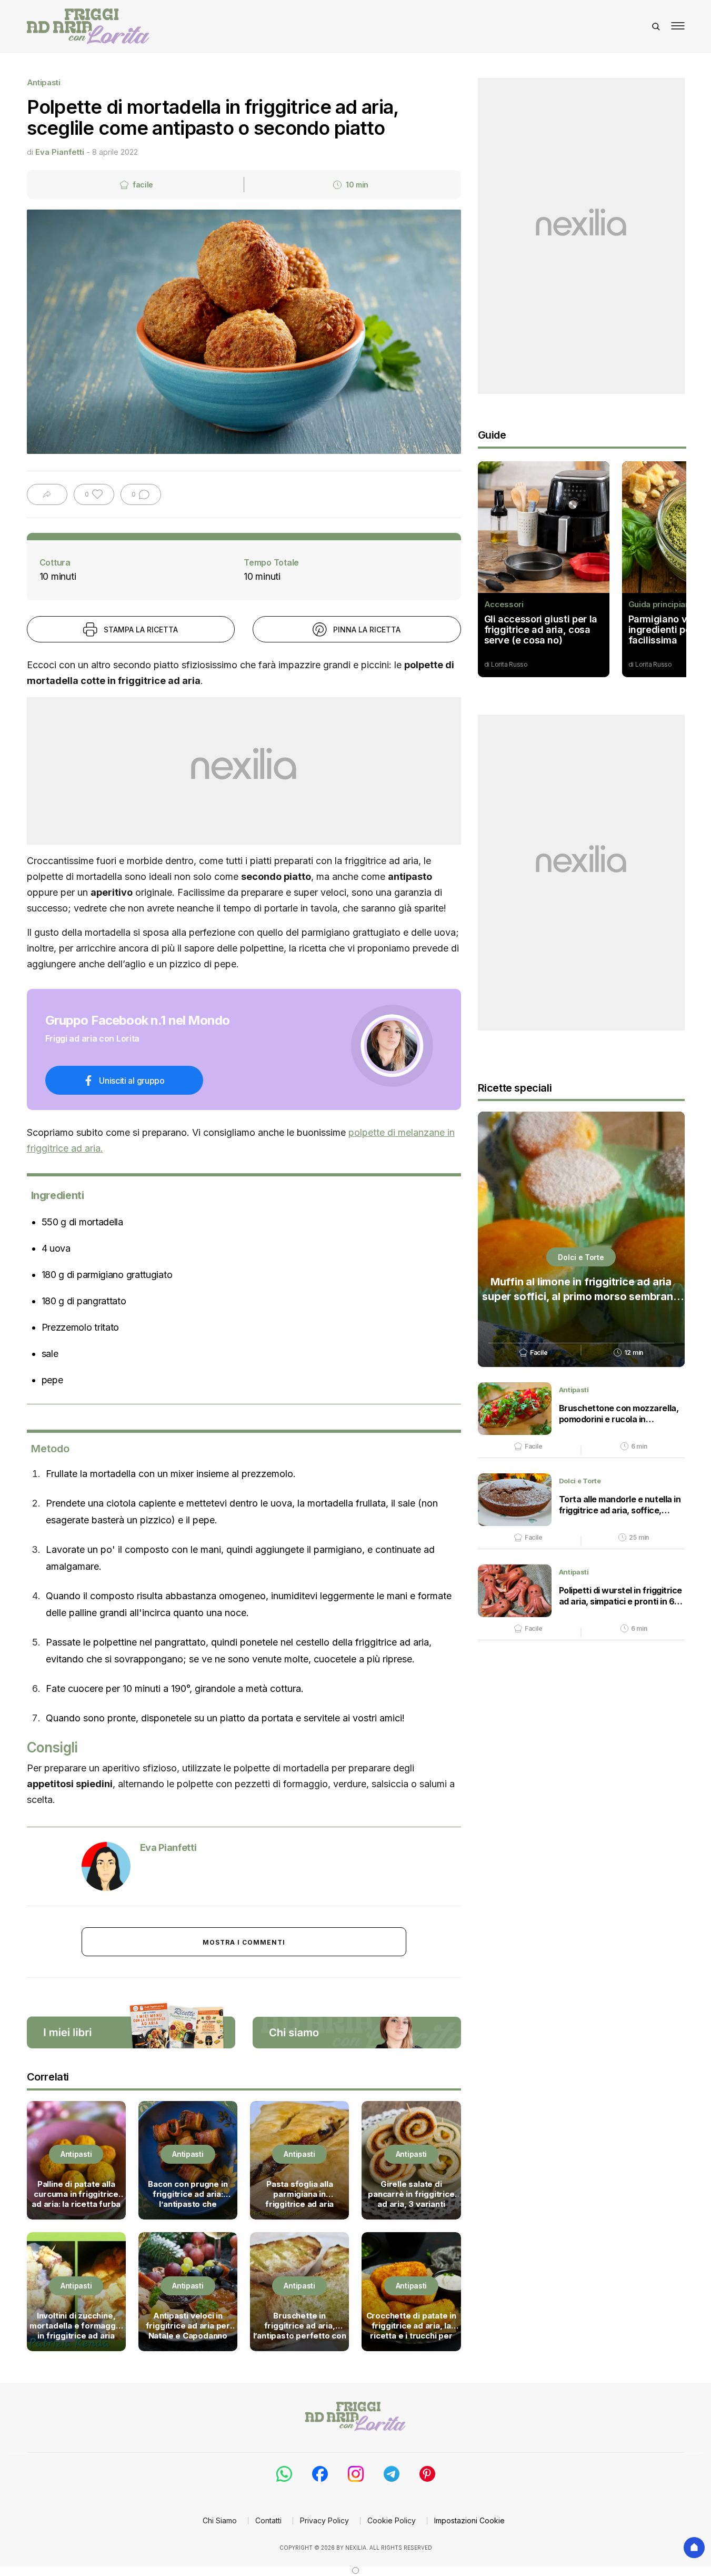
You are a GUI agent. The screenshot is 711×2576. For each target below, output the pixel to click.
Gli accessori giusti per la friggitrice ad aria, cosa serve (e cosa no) (541, 630)
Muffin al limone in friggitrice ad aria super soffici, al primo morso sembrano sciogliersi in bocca (581, 1290)
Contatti (268, 2520)
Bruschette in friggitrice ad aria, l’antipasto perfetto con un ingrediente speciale (300, 2325)
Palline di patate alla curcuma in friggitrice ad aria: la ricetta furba (76, 2194)
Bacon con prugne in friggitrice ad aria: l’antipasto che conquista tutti (188, 2194)
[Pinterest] (427, 2474)
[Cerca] (656, 26)
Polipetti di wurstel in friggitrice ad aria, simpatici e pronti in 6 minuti (620, 1596)
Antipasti (44, 82)
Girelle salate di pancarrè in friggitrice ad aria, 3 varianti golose (411, 2194)
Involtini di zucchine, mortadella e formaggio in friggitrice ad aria (76, 2325)
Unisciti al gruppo (132, 1081)
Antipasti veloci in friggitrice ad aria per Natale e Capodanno (188, 2325)
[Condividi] (47, 494)
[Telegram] (392, 2474)
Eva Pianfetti (60, 152)
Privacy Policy (324, 2520)
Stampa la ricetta (141, 630)
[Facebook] (320, 2474)
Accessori (504, 605)
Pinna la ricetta (367, 630)
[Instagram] (356, 2474)
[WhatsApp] (284, 2474)
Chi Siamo (220, 2520)
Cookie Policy (392, 2520)
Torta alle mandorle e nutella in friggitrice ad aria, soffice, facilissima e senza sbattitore (620, 1505)
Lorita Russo (509, 664)
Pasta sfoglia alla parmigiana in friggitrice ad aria (299, 2194)
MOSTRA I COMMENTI (244, 1942)
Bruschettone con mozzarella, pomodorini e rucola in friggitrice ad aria (619, 1414)
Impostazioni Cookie (469, 2520)
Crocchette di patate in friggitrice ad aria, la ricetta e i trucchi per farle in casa (411, 2325)
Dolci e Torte (581, 1257)
